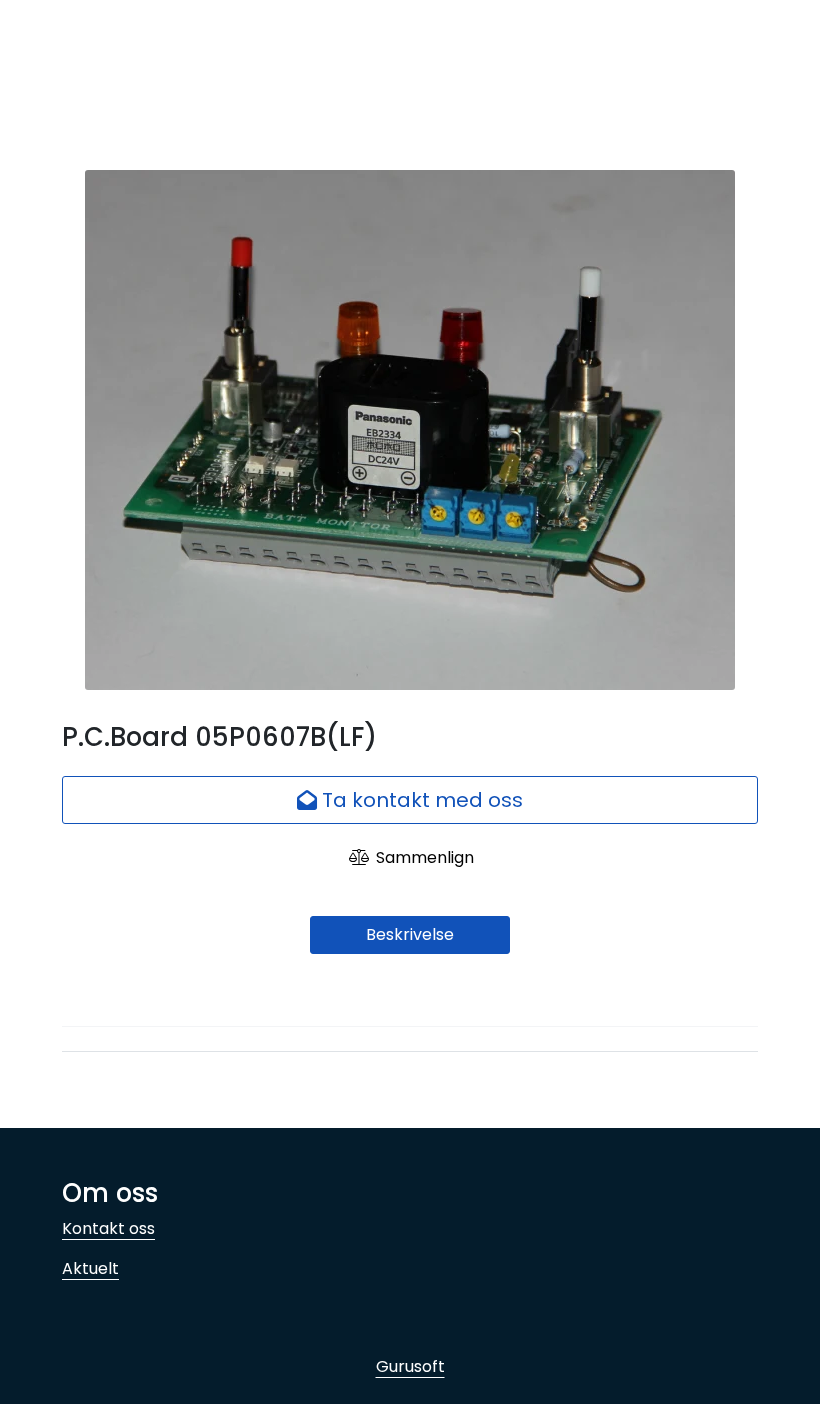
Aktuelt (90, 1268)
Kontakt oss (108, 1228)
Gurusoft (410, 1366)
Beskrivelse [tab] (410, 934)
